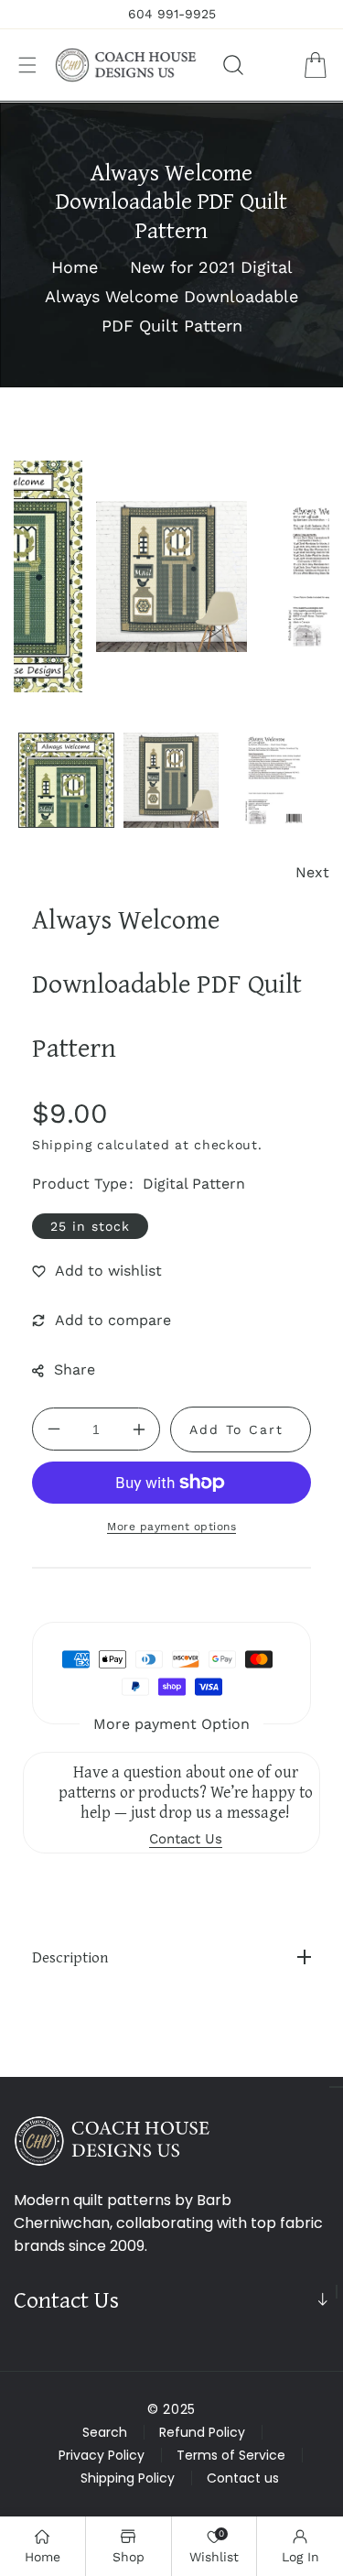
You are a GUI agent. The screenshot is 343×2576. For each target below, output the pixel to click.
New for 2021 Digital (211, 267)
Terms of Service (231, 2455)
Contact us (243, 2478)
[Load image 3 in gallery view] (276, 781)
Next (312, 872)
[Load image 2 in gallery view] (171, 781)
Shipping (62, 1145)
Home (75, 267)
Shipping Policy (128, 2478)
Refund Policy (202, 2432)
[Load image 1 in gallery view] (66, 781)
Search (105, 2432)
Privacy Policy (102, 2455)
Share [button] (75, 1370)
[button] (27, 65)
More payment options (171, 1527)
